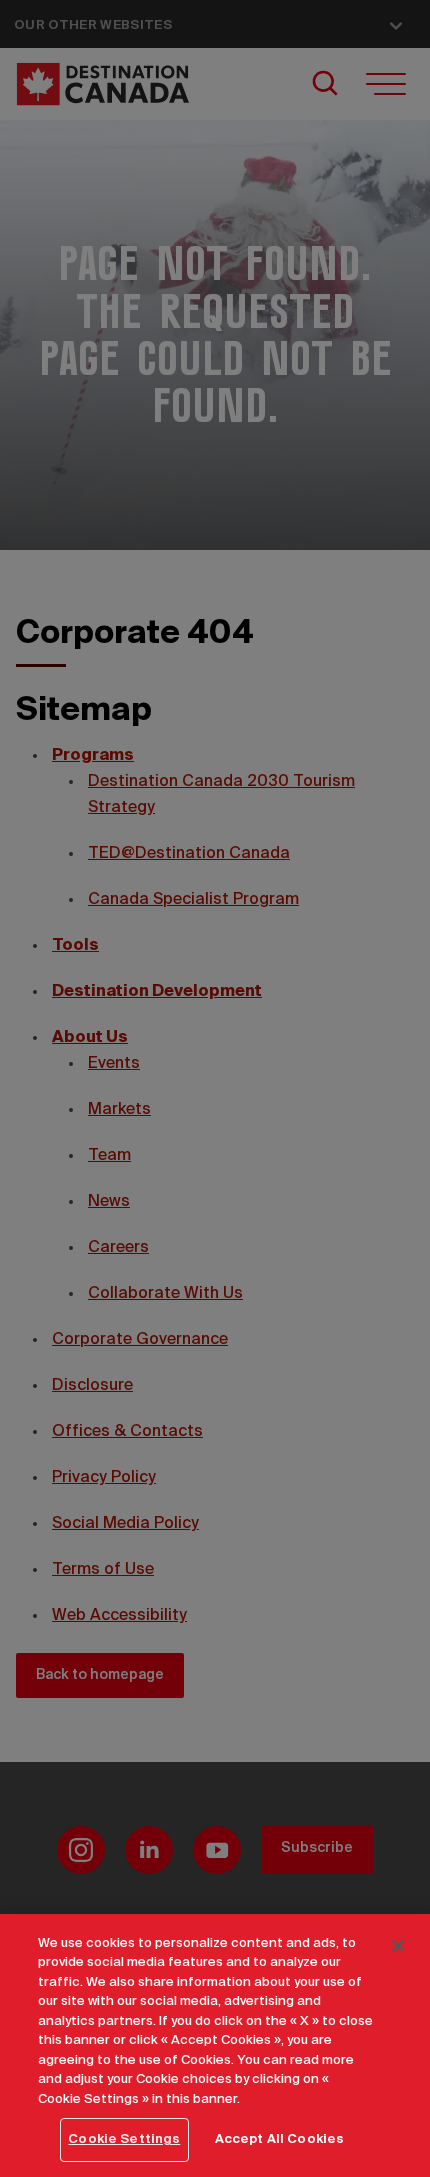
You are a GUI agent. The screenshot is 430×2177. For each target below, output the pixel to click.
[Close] (398, 1946)
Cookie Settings (124, 2139)
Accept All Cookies (279, 2139)
